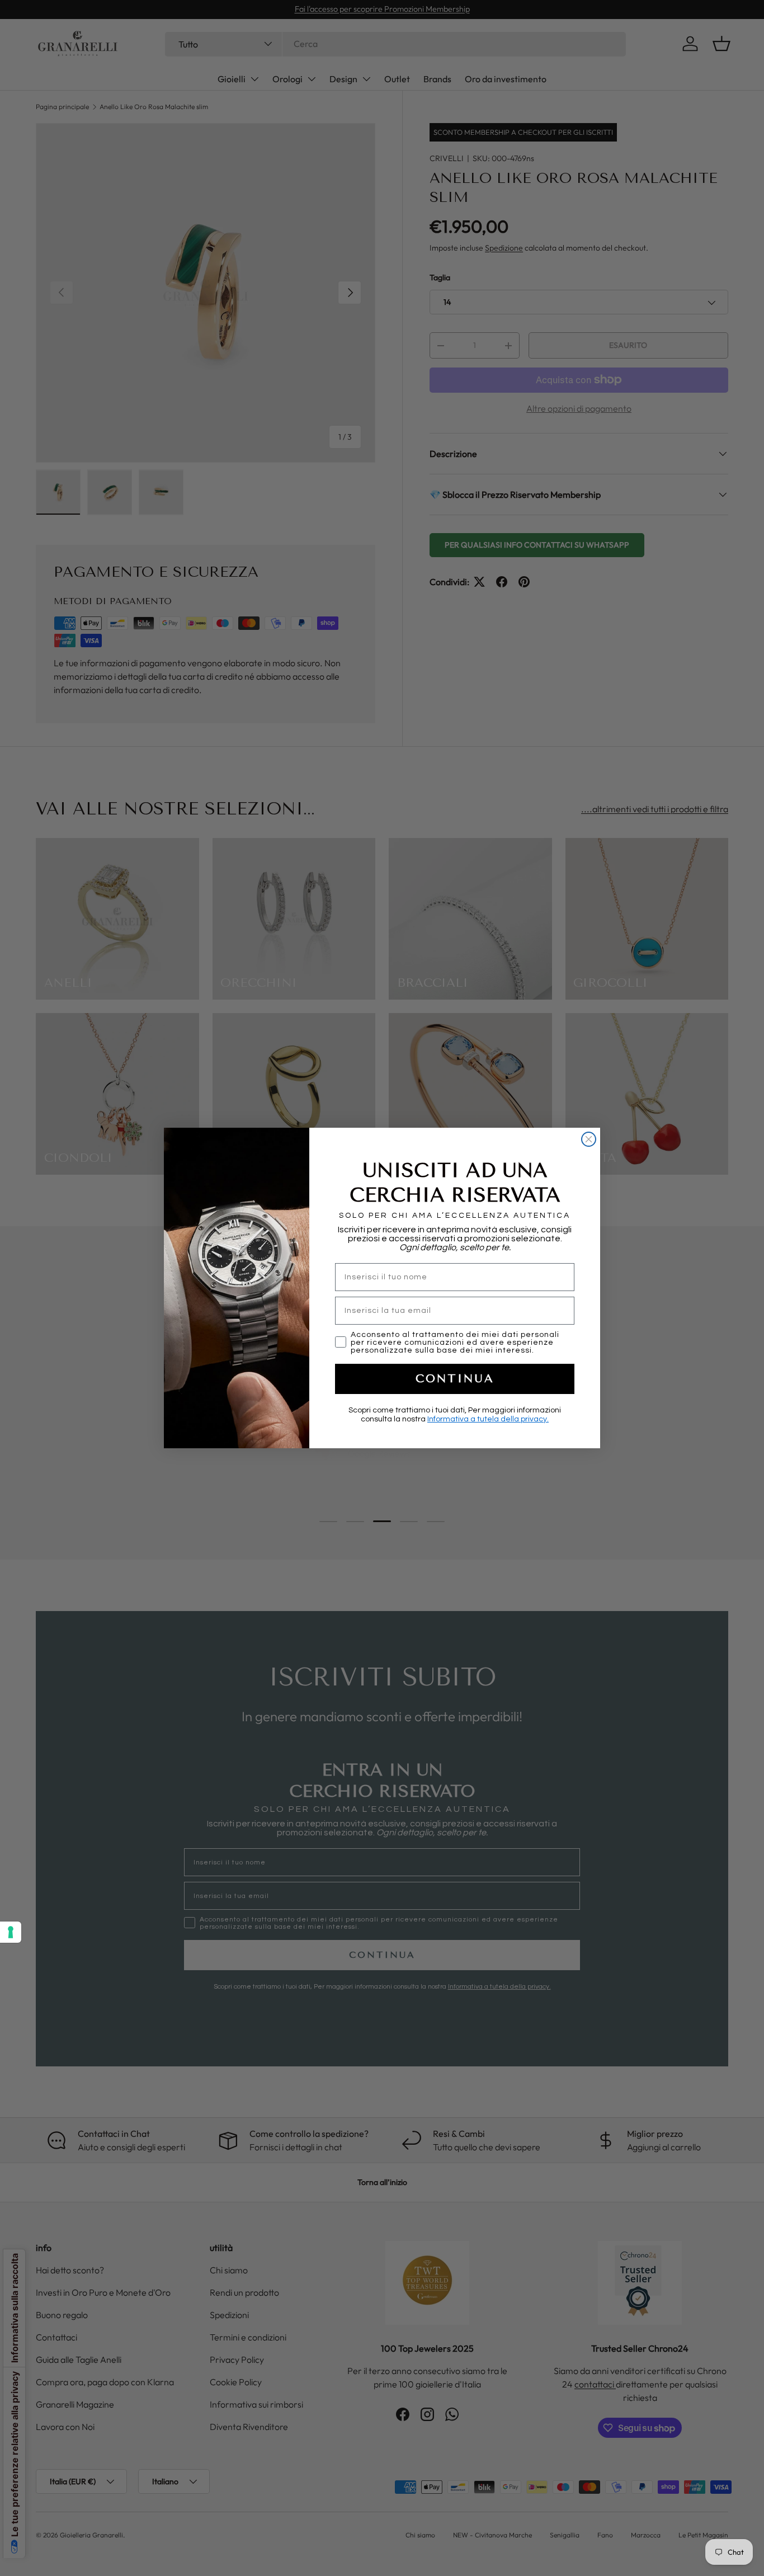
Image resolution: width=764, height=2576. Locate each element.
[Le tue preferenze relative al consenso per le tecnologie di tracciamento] (11, 1932)
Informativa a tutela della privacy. (488, 1419)
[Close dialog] (589, 1139)
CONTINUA (455, 1379)
